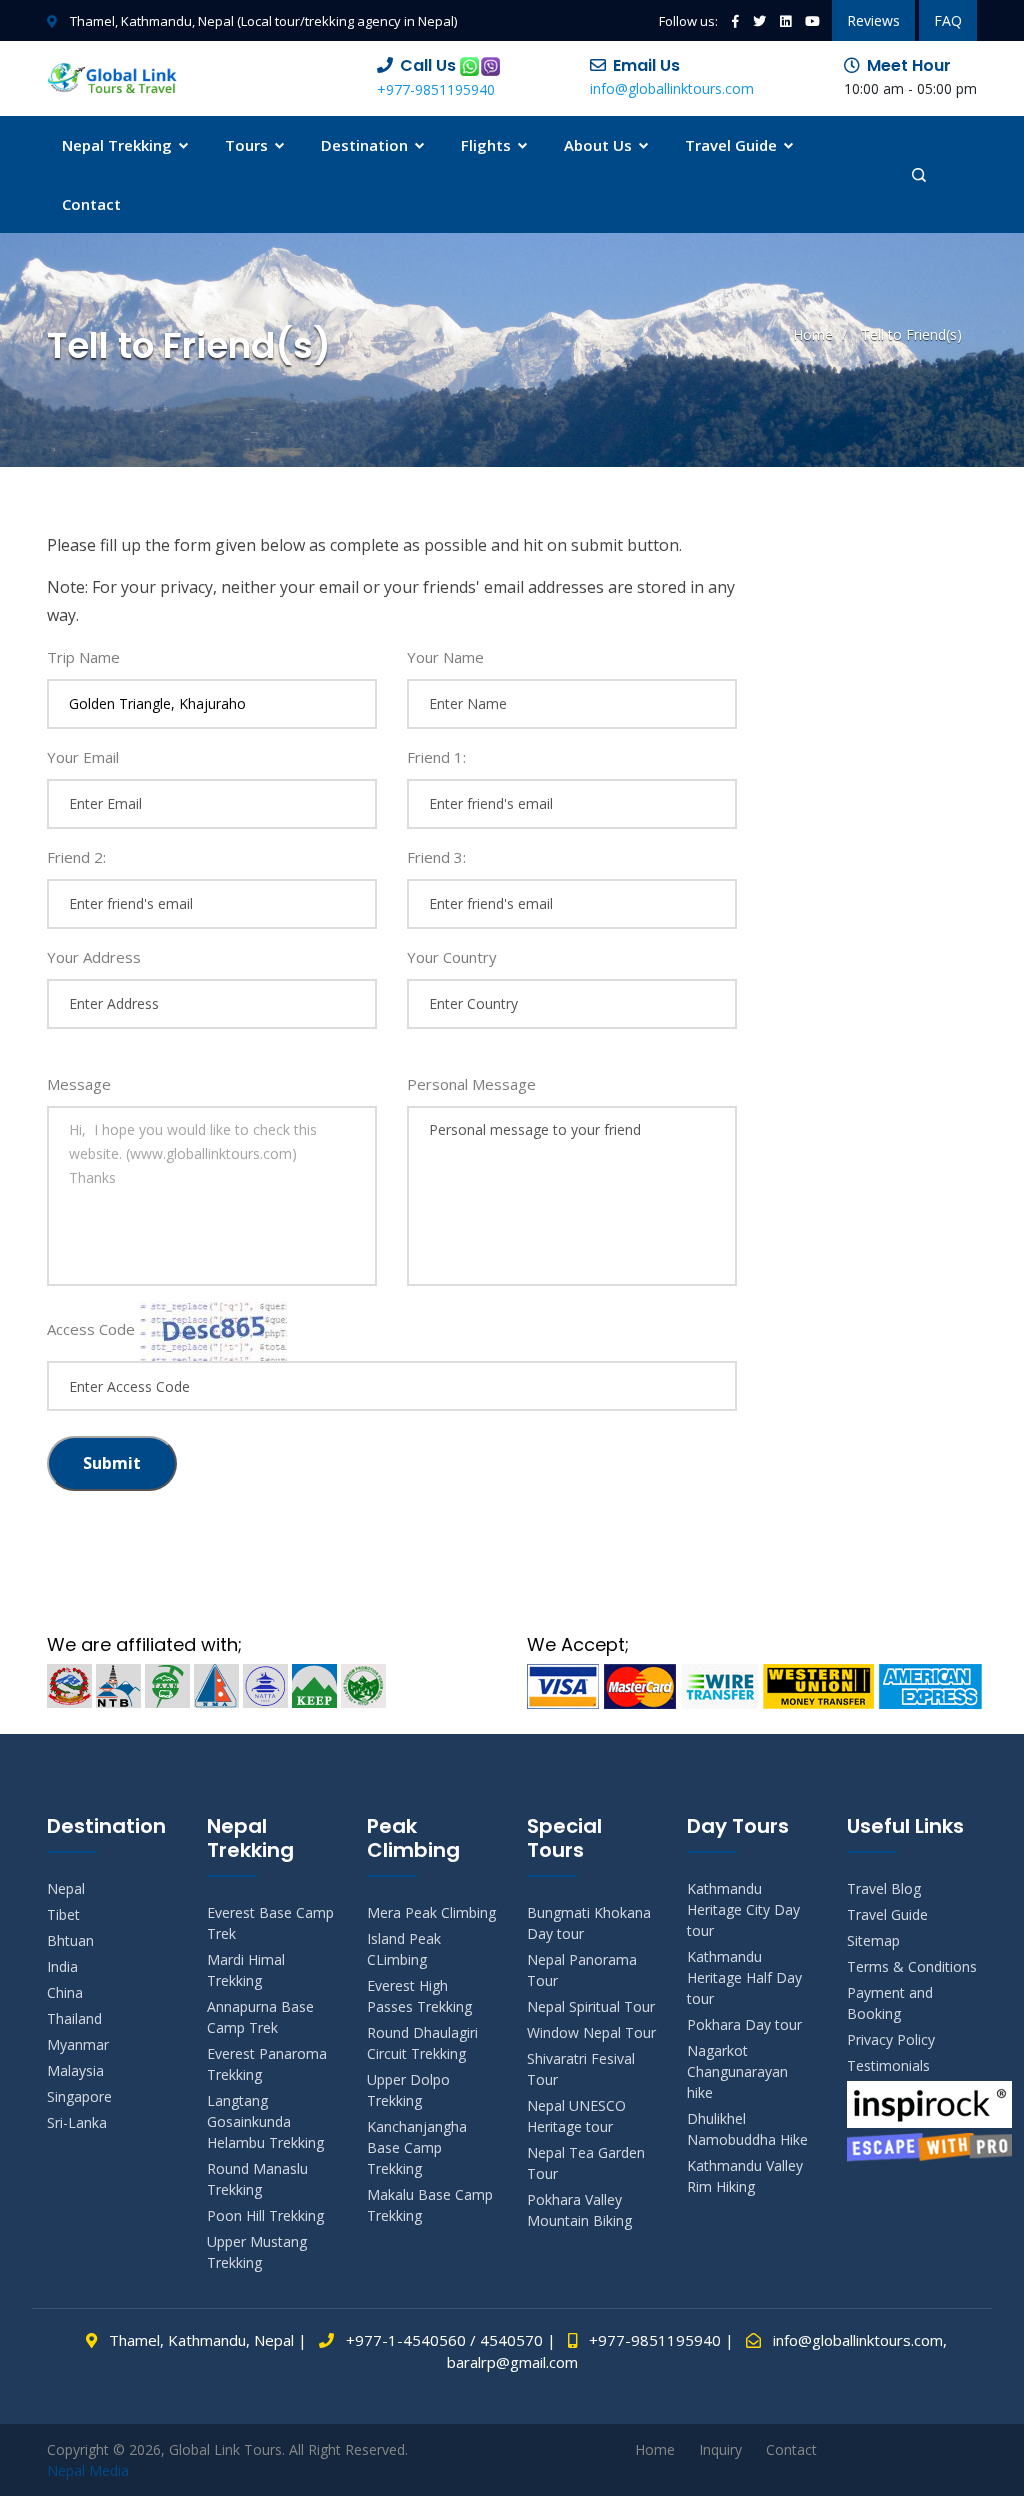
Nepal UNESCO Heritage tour (576, 2116)
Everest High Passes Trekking (419, 1996)
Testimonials (888, 2065)
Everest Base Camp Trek (270, 1923)
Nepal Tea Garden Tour (586, 2163)
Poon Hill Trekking (265, 2215)
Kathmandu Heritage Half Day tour (744, 1977)
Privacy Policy (891, 2039)
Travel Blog (884, 1888)
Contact (91, 204)
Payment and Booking (890, 2003)
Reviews (873, 20)
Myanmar (78, 2044)
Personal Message (471, 1084)
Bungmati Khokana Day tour (589, 1923)
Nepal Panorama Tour (582, 1970)
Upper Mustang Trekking (257, 2252)
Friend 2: (76, 857)
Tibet (63, 1914)
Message (79, 1084)
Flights (488, 145)
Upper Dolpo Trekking (408, 2090)
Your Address (94, 957)
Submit (112, 1463)
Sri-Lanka (77, 2122)
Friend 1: (436, 757)
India (62, 1966)
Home (813, 334)
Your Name (445, 657)
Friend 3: (436, 857)
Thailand (74, 2018)
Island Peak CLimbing (404, 1949)
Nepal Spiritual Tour (591, 2006)
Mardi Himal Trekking (246, 1970)
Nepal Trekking (119, 145)
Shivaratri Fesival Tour (581, 2069)
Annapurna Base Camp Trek (260, 2017)
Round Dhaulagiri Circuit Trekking (422, 2043)
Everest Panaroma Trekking (267, 2064)
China (65, 1992)
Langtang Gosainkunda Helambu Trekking (265, 2121)
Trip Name (83, 657)
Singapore (79, 2096)
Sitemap (873, 1940)
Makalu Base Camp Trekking (430, 2205)
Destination (366, 145)
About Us (600, 145)
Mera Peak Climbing (431, 1912)
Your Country (452, 957)
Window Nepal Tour (591, 2032)
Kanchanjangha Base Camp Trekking (417, 2147)
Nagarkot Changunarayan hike (737, 2071)
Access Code (91, 1329)
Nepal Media (88, 2470)
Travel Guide (733, 145)
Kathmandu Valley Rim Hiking (745, 2176)
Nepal (66, 1888)
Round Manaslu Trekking (257, 2179)
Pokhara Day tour (744, 2024)
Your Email (83, 757)
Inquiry (720, 2449)
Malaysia (75, 2070)
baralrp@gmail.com (512, 2362)
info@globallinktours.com (672, 88)
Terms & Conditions (912, 1966)
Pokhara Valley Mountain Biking (579, 2210)
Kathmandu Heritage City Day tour (743, 1909)
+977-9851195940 (436, 89)
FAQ (948, 20)
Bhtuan (70, 1940)
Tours (248, 145)
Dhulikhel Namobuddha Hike (747, 2129)
